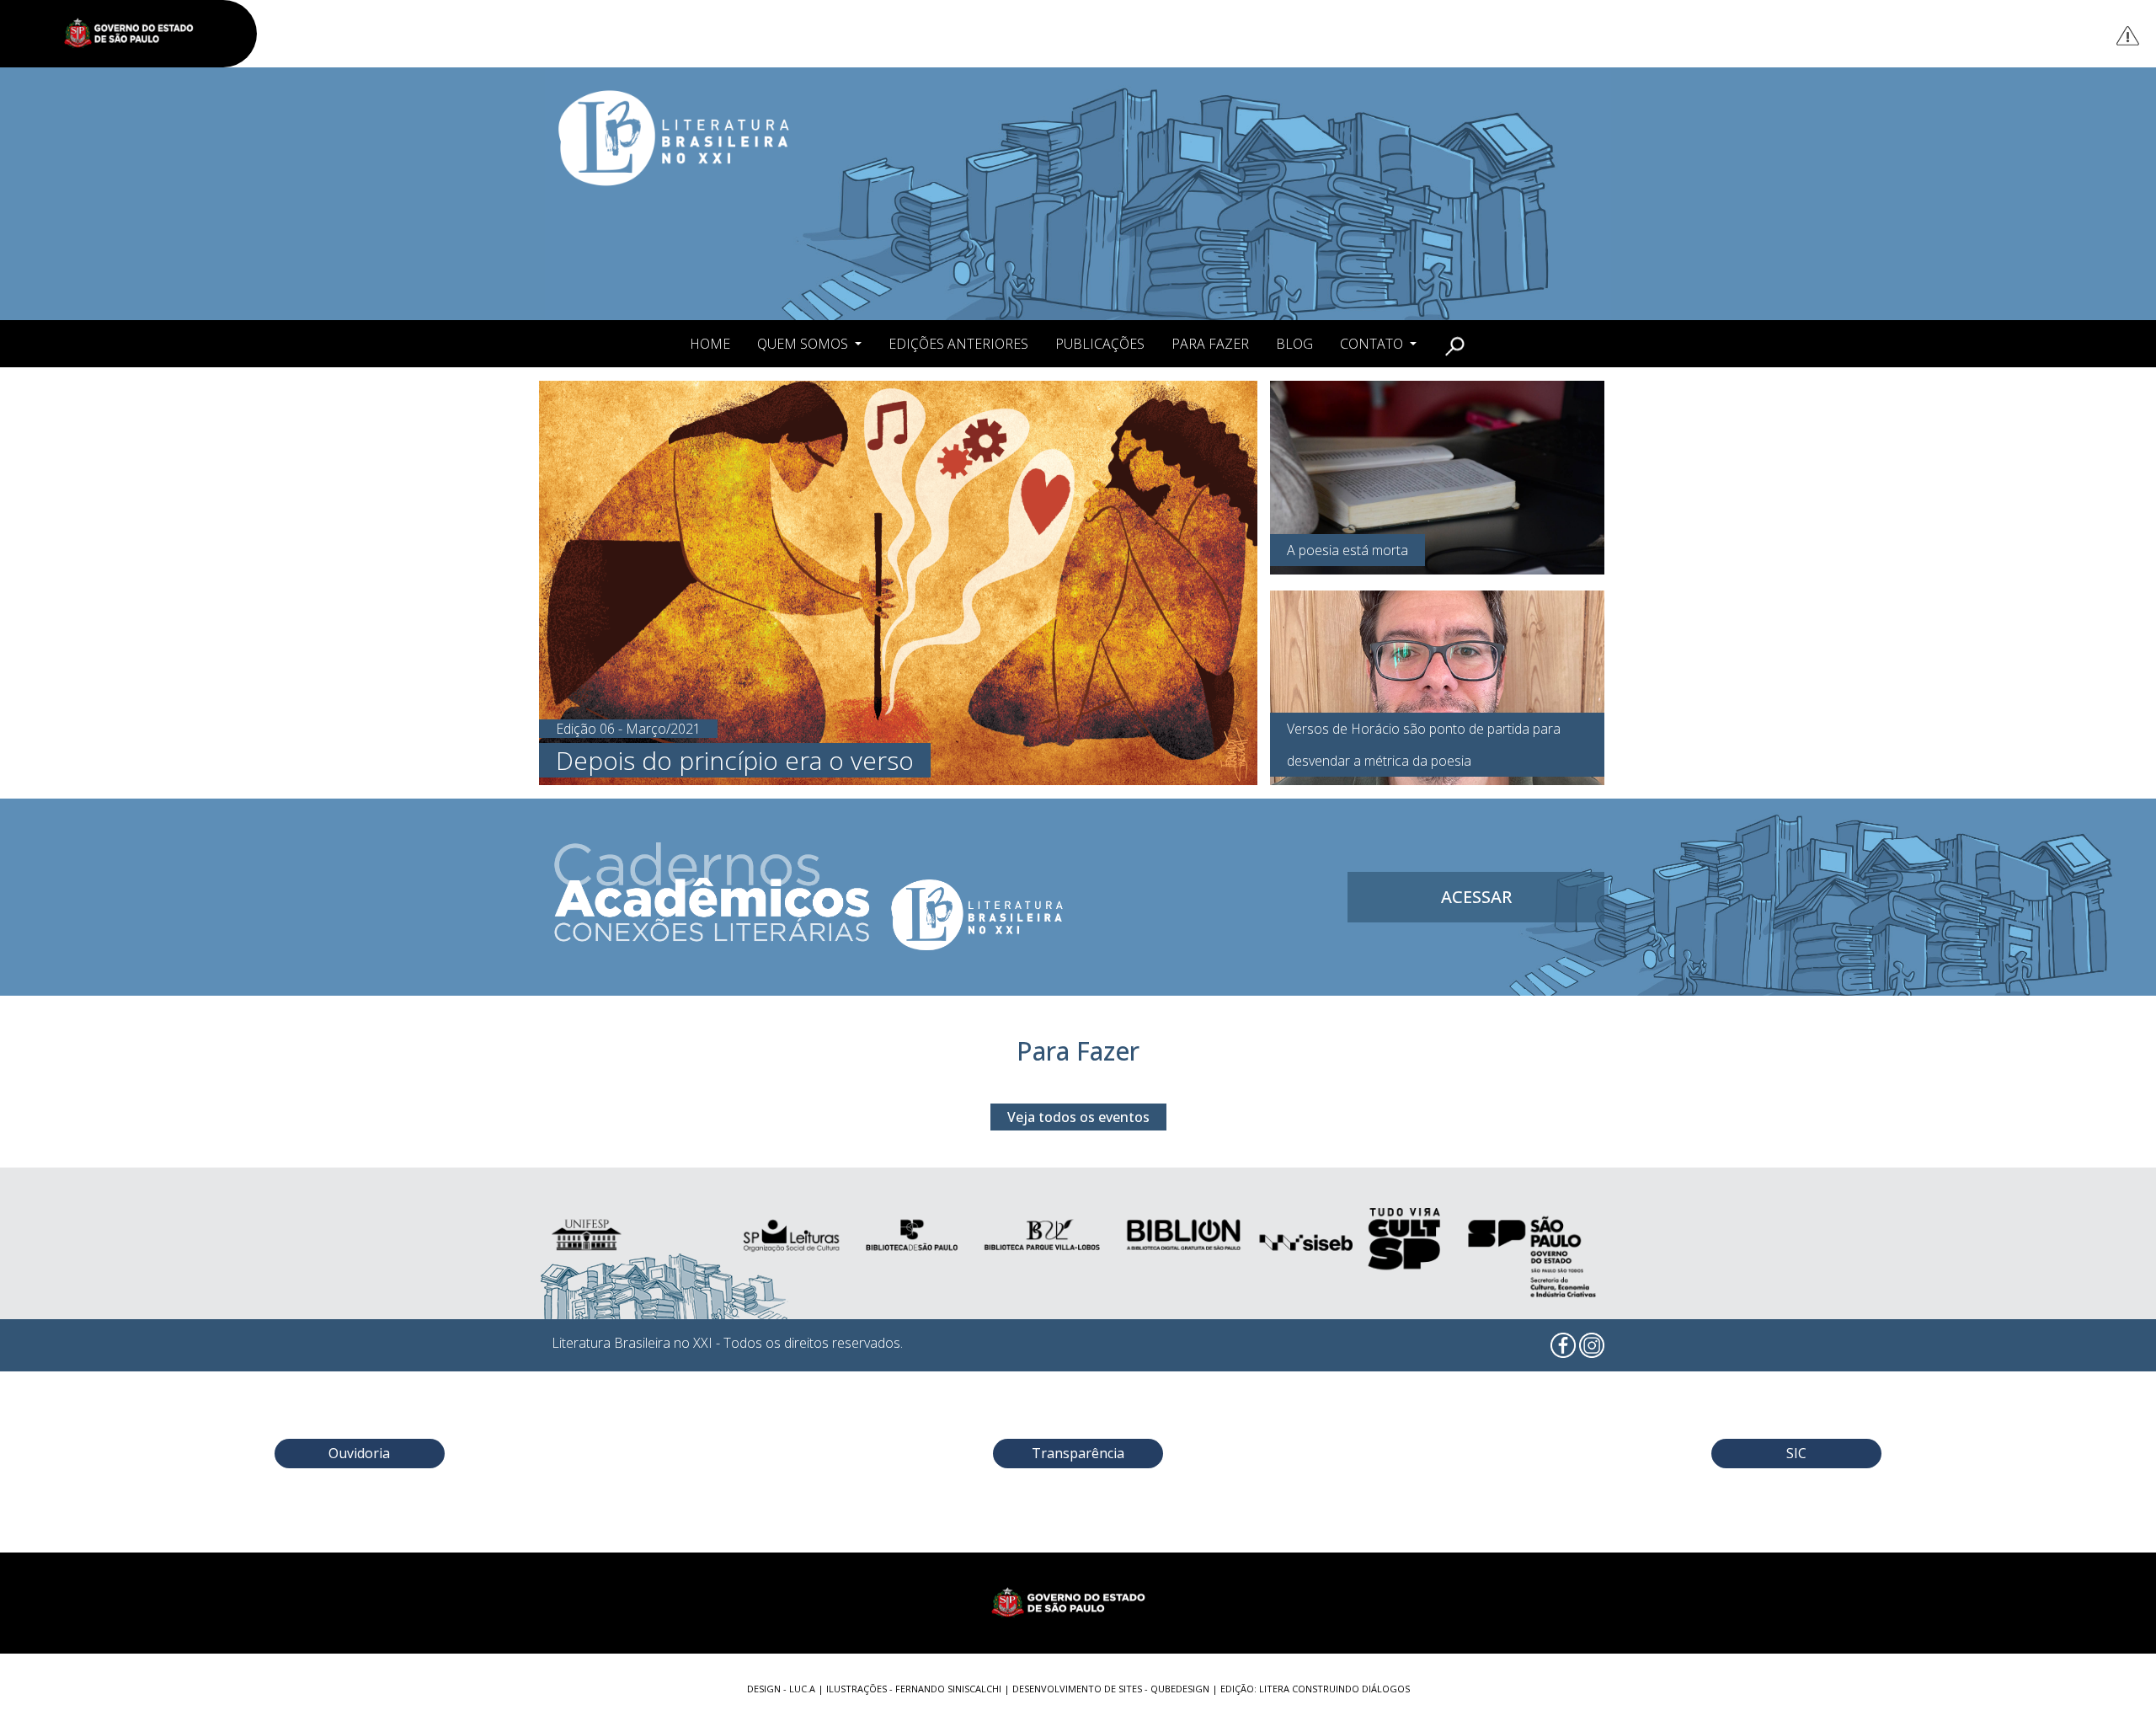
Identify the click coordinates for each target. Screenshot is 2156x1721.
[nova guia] (2129, 35)
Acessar (1476, 897)
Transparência (1078, 1453)
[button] (1455, 344)
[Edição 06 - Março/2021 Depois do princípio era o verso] (898, 581)
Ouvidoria (359, 1453)
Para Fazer (1210, 344)
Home (710, 344)
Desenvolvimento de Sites (1077, 1689)
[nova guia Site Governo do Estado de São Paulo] (137, 34)
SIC (1796, 1453)
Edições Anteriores (958, 344)
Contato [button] (1373, 344)
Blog (1294, 344)
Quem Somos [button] (804, 344)
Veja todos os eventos (1078, 1117)
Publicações (1100, 344)
